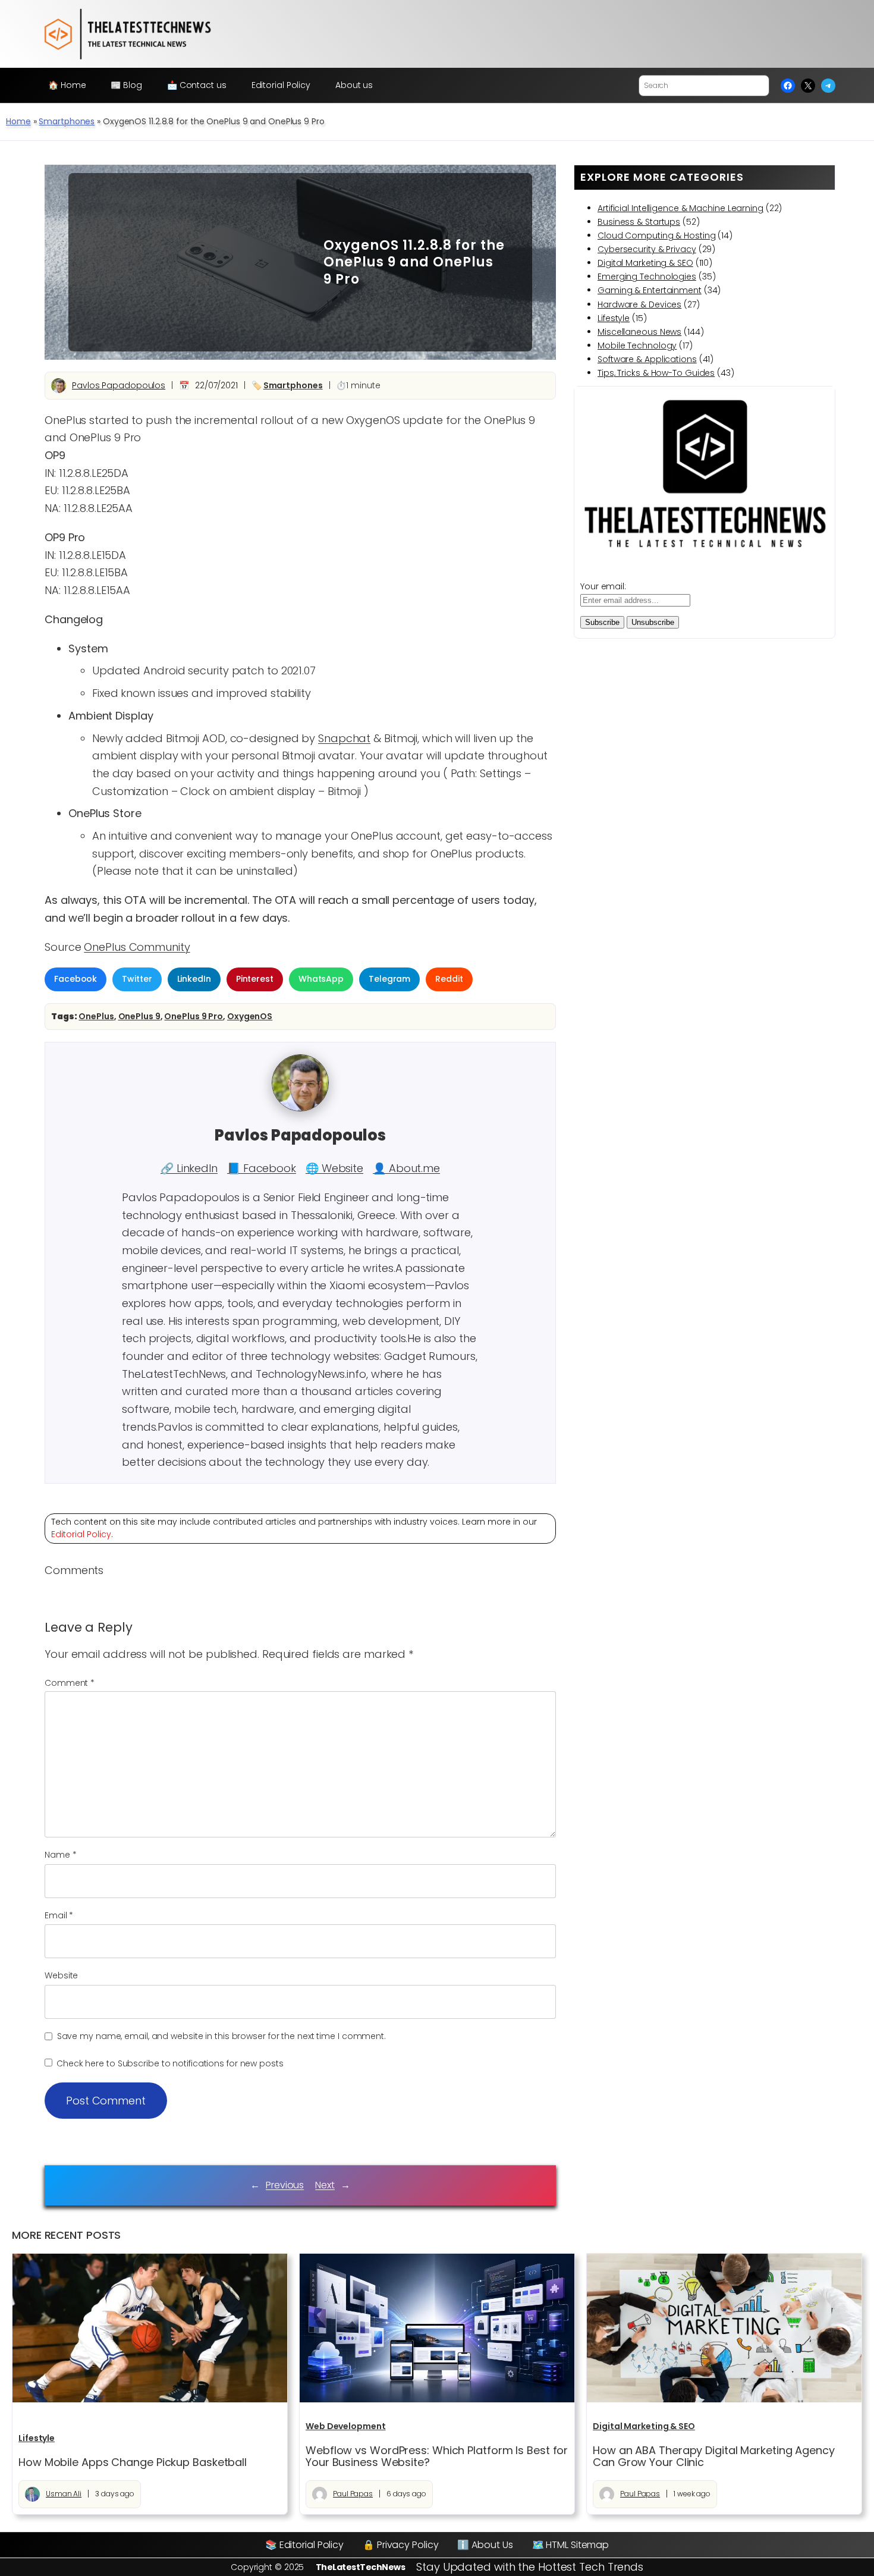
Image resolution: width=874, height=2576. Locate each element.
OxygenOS (250, 1016)
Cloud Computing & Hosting (657, 235)
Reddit (449, 979)
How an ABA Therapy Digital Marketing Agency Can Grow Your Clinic (714, 2457)
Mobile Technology (637, 345)
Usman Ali (64, 2494)
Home (18, 121)
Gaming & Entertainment (650, 290)
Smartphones (67, 121)
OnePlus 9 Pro (194, 1016)
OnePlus (96, 1016)
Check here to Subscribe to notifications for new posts (169, 2063)
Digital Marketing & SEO (645, 263)
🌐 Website (334, 1168)
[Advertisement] (187, 262)
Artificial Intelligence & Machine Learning (680, 208)
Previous (285, 2185)
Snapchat (344, 738)
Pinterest (255, 979)
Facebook (76, 979)
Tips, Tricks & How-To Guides (656, 373)
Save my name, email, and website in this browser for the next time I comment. (221, 2036)
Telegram (389, 979)
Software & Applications (647, 359)
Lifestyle (614, 318)
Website (61, 1975)
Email (59, 1915)
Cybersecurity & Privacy (647, 249)
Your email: (603, 586)
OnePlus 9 (139, 1016)
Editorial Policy (81, 1534)
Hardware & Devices (639, 304)
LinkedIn (194, 979)
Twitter (137, 979)
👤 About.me (406, 1168)
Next (325, 2185)
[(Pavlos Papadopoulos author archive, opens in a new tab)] (300, 1108)
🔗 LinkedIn (189, 1168)
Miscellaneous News (639, 332)
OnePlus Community (137, 947)
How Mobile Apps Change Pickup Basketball (133, 2462)
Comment (70, 1683)
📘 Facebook (262, 1168)
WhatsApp (321, 979)
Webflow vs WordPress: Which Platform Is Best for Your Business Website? (437, 2457)
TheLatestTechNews (361, 2567)
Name (60, 1855)
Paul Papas (353, 2494)
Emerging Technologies (647, 277)
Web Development (346, 2426)
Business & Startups (639, 222)
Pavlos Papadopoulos (119, 385)
